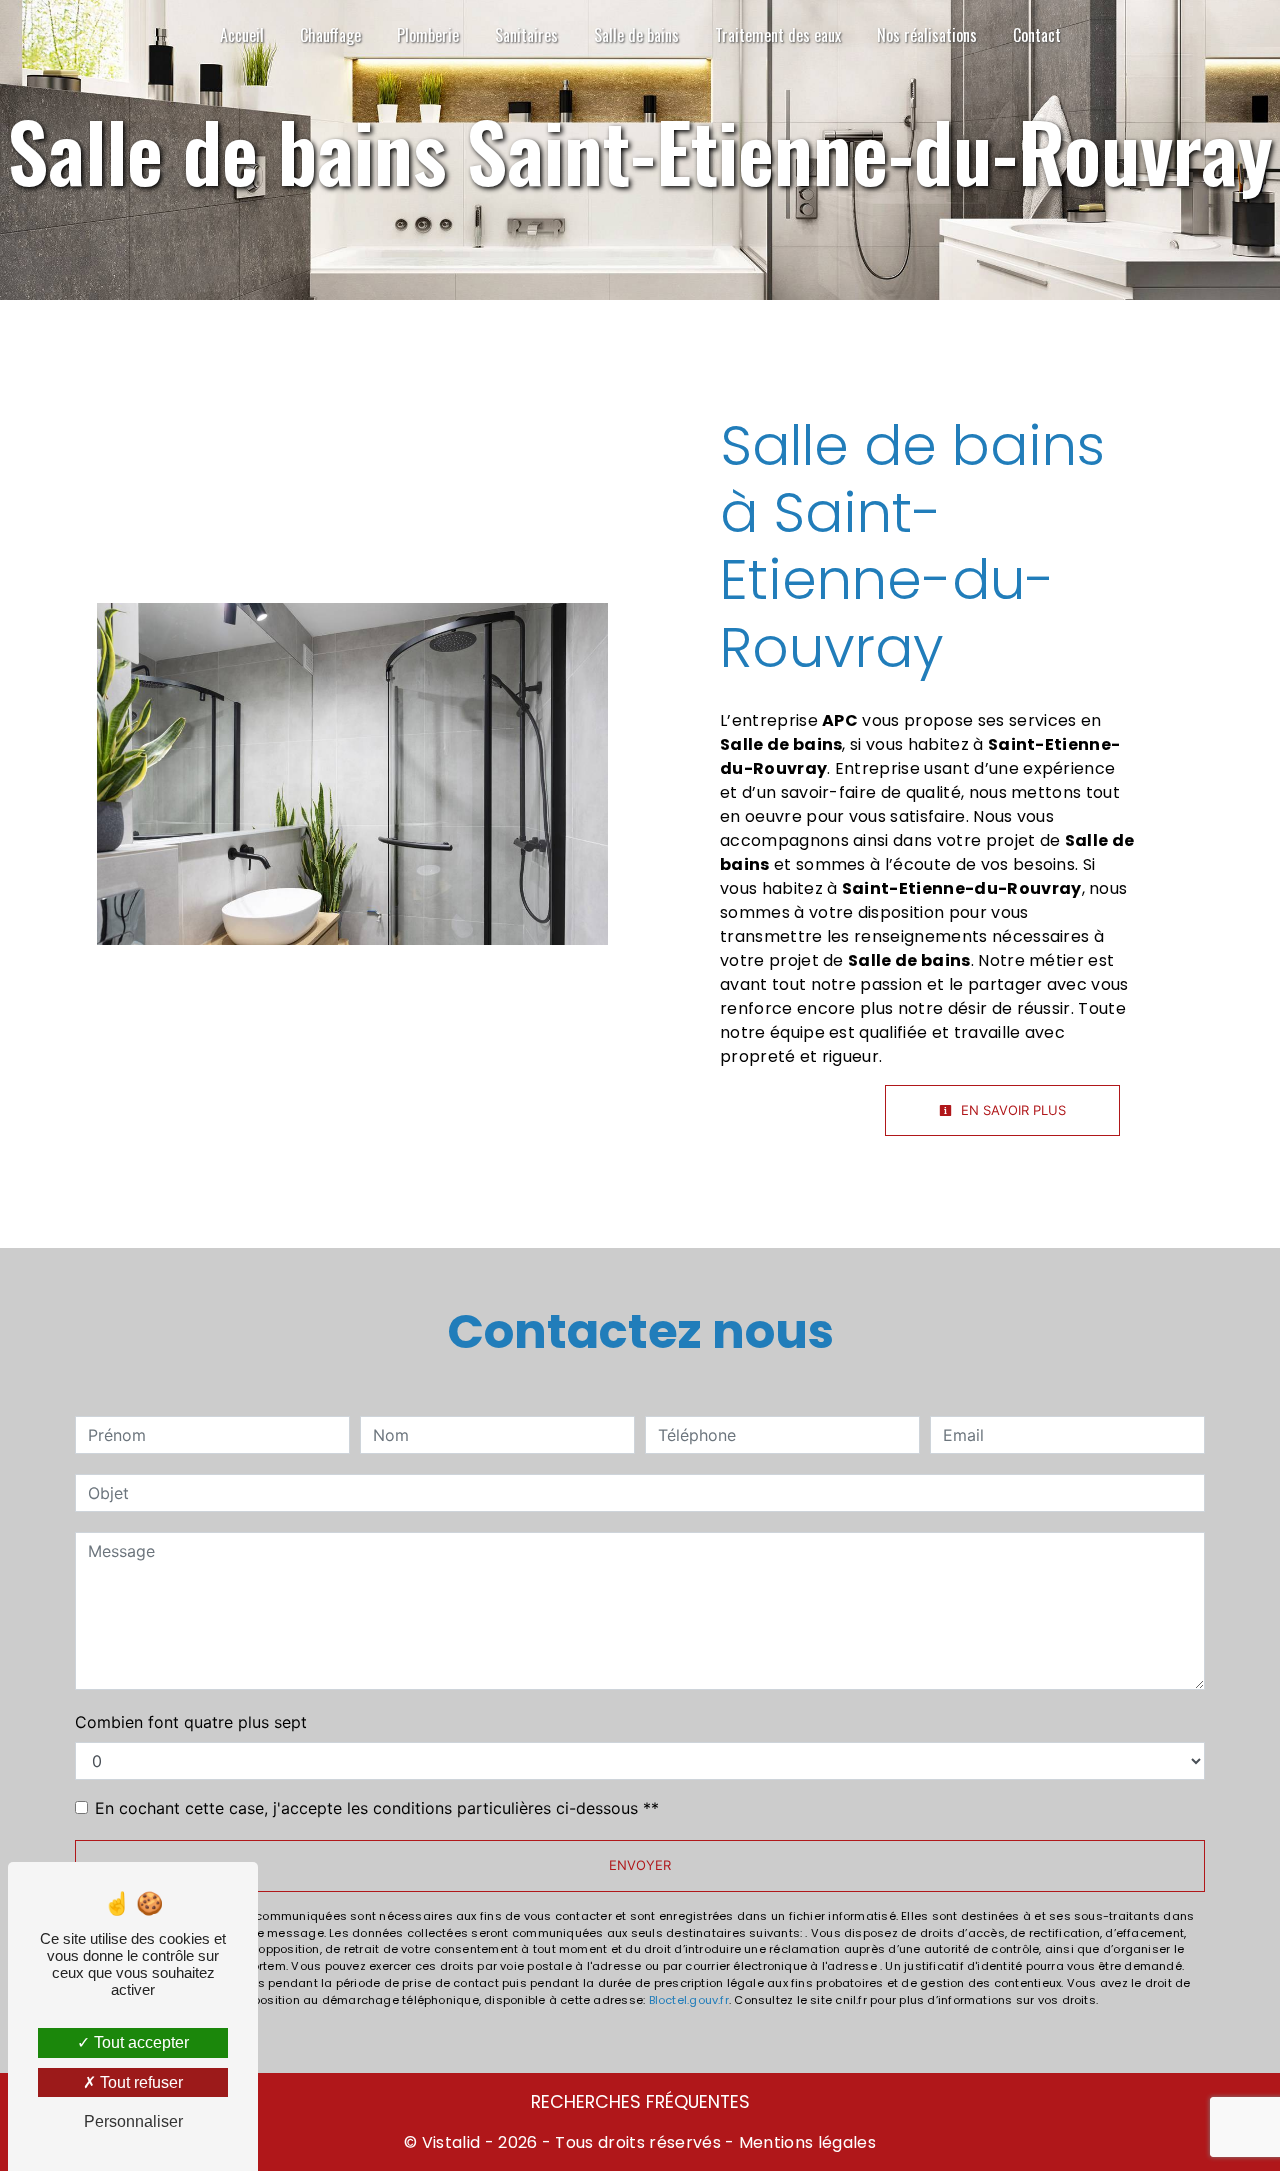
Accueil (242, 35)
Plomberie (428, 35)
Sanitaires (526, 35)
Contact (1037, 35)
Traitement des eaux (778, 35)
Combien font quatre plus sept (191, 1722)
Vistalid (451, 2142)
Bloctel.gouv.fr (689, 2000)
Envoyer (640, 1865)
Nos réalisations (927, 35)
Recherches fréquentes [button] (640, 2102)
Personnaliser (133, 2121)
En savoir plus (1011, 1110)
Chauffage (330, 35)
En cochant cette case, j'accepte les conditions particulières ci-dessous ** (377, 1808)
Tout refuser (139, 2082)
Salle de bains (636, 35)
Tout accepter (139, 2042)
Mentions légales (805, 2142)
